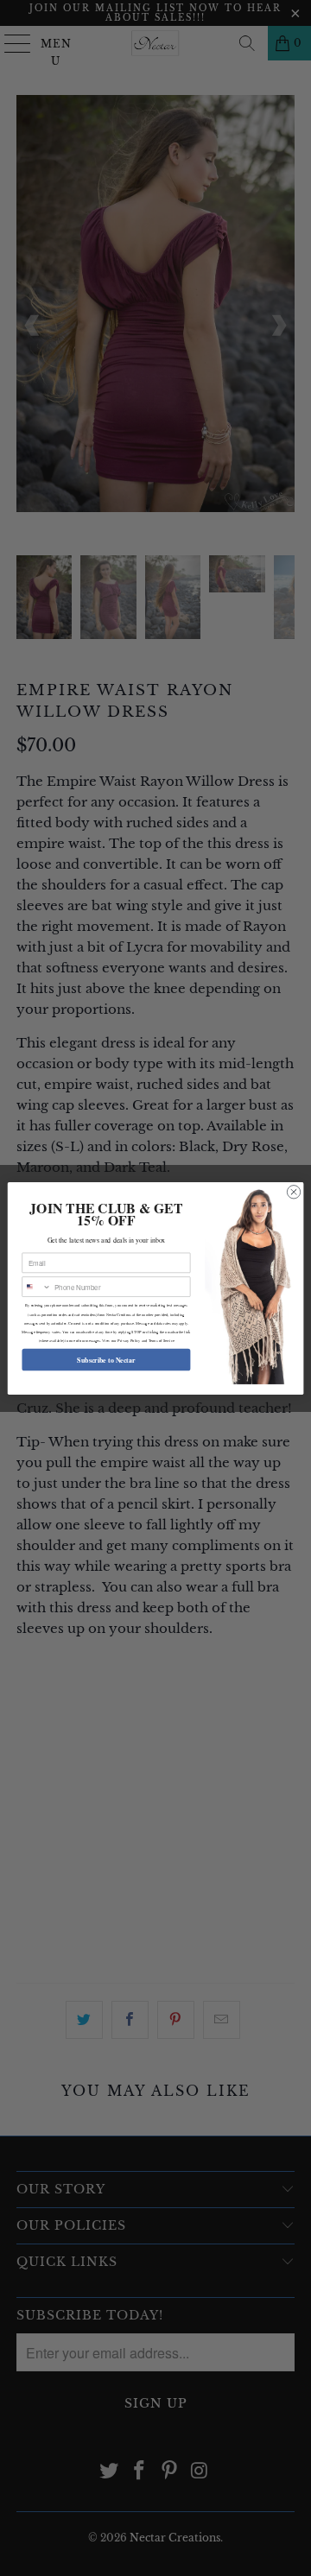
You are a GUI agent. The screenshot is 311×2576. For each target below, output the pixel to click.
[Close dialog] (293, 1191)
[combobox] (37, 1286)
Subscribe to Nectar (106, 1359)
